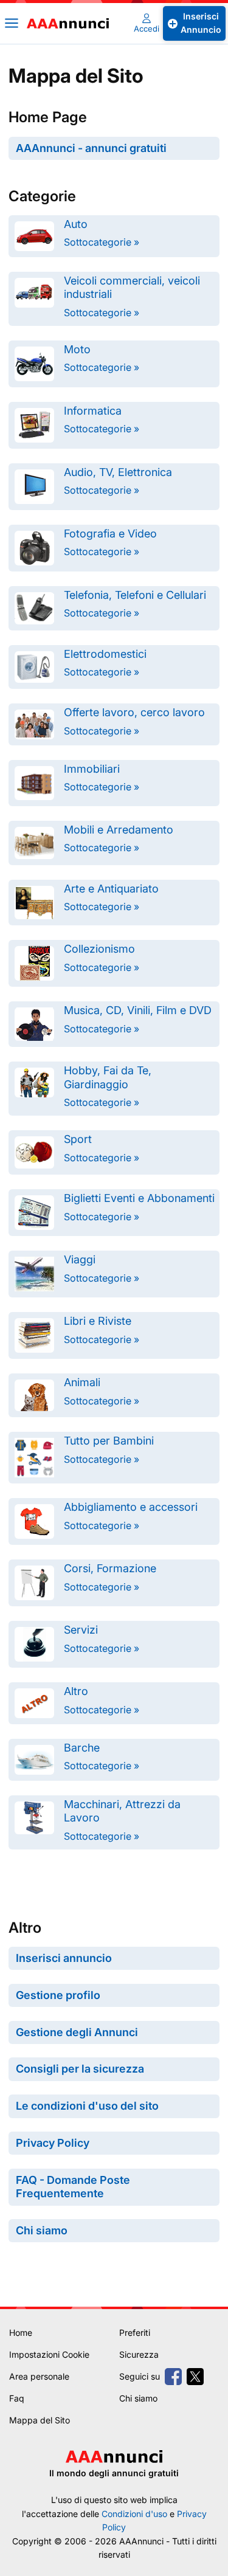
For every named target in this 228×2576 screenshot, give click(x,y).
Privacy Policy (53, 2143)
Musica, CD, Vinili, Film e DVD (138, 1010)
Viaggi (80, 1259)
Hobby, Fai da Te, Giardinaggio (108, 1077)
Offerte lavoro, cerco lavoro (134, 712)
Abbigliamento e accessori (131, 1507)
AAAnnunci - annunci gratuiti (91, 148)
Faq (17, 2398)
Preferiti (135, 2333)
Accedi (147, 29)
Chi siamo (42, 2230)
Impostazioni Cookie (49, 2354)
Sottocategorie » (102, 242)
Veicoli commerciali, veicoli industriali (132, 287)
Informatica (93, 411)
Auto (76, 224)
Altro (76, 1691)
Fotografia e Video (110, 534)
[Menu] (12, 23)
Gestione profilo (58, 1995)
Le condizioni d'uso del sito (87, 2106)
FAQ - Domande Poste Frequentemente (73, 2187)
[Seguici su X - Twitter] (195, 2377)
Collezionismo (99, 949)
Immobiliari (92, 769)
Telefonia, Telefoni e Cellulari (135, 595)
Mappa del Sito (40, 2420)
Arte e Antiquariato (111, 889)
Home (21, 2333)
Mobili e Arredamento (119, 830)
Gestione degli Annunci (77, 2032)
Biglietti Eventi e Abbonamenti (139, 1198)
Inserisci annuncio (64, 1958)
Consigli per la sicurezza (80, 2069)
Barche (82, 1748)
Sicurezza (139, 2354)
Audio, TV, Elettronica (118, 472)
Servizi (81, 1630)
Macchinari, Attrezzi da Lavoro (122, 1811)
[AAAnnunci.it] (71, 23)
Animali (82, 1382)
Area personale (39, 2376)
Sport (78, 1139)
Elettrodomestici (105, 654)
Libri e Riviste (98, 1321)
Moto (77, 349)
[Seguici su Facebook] (173, 2377)
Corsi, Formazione (110, 1568)
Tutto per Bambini (109, 1441)
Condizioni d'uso (134, 2514)
